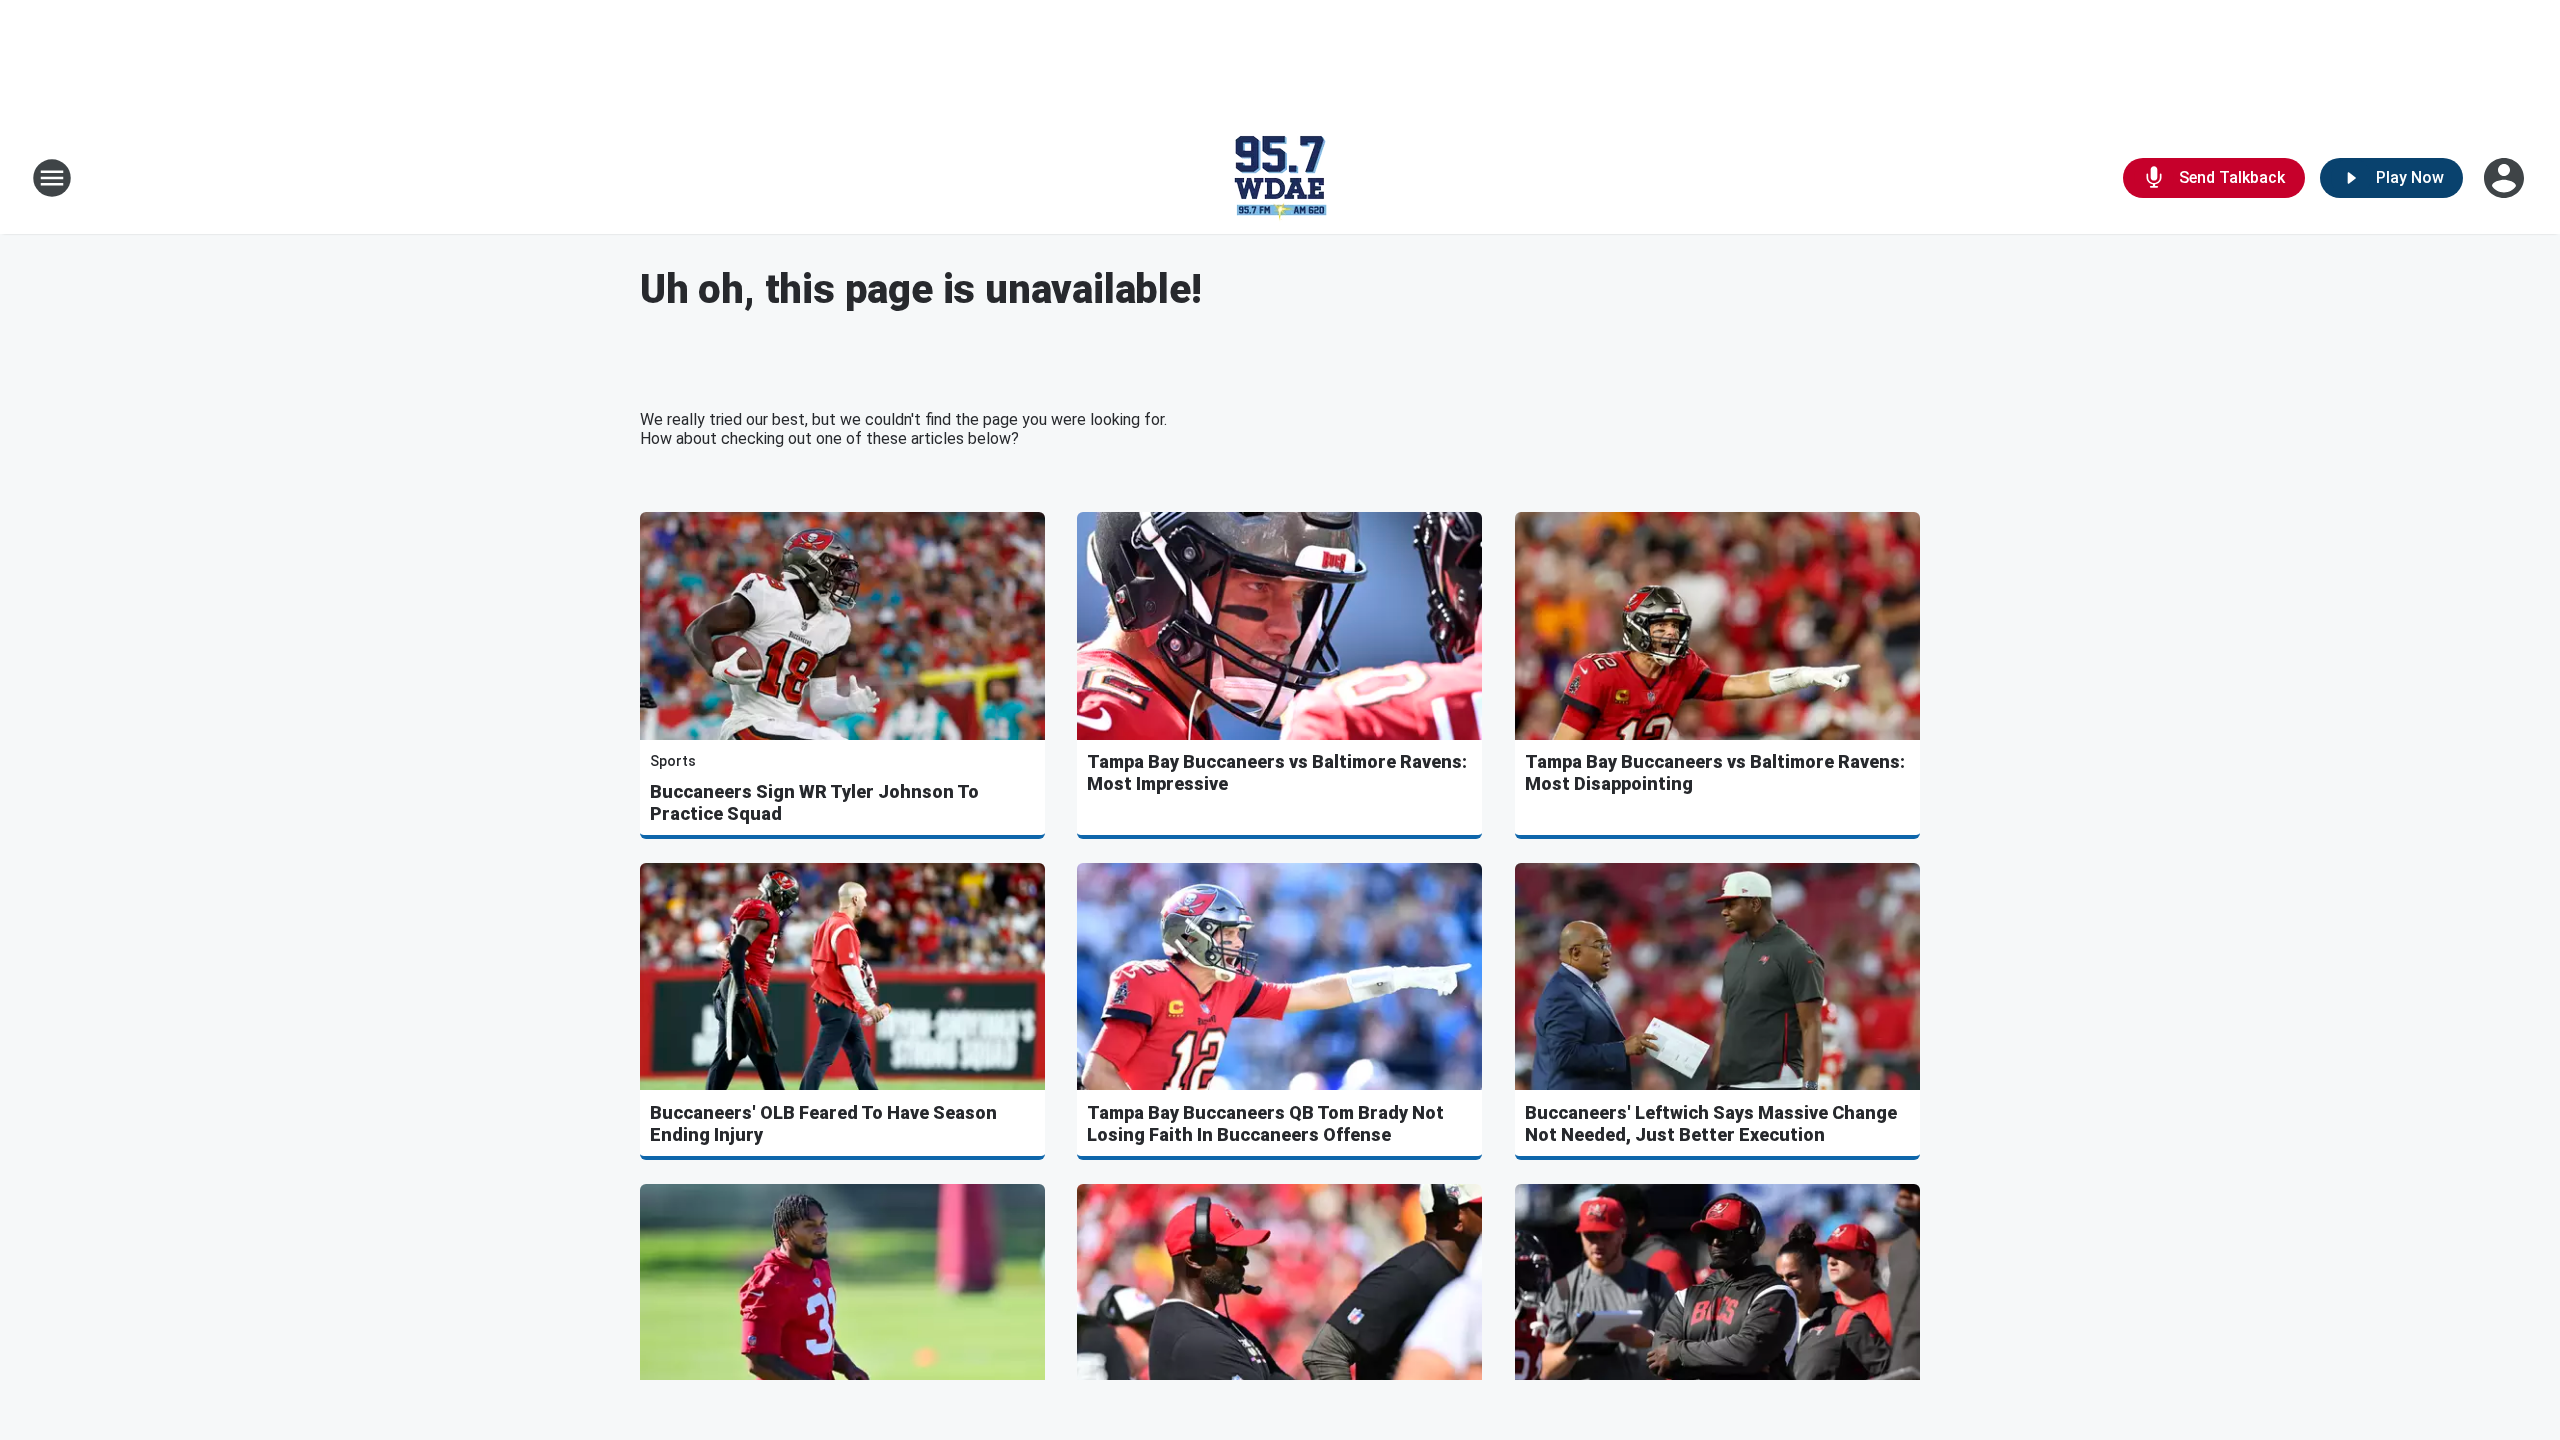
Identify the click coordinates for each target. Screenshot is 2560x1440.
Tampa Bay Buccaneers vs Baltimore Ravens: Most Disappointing (1715, 772)
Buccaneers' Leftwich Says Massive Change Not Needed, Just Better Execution (1711, 1123)
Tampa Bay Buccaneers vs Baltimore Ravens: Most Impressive (1277, 772)
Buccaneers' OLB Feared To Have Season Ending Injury (823, 1123)
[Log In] (2506, 178)
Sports (673, 761)
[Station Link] (1280, 178)
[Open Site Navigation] (52, 178)
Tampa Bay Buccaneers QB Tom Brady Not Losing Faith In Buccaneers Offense (1265, 1123)
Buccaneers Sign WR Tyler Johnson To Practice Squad (814, 802)
